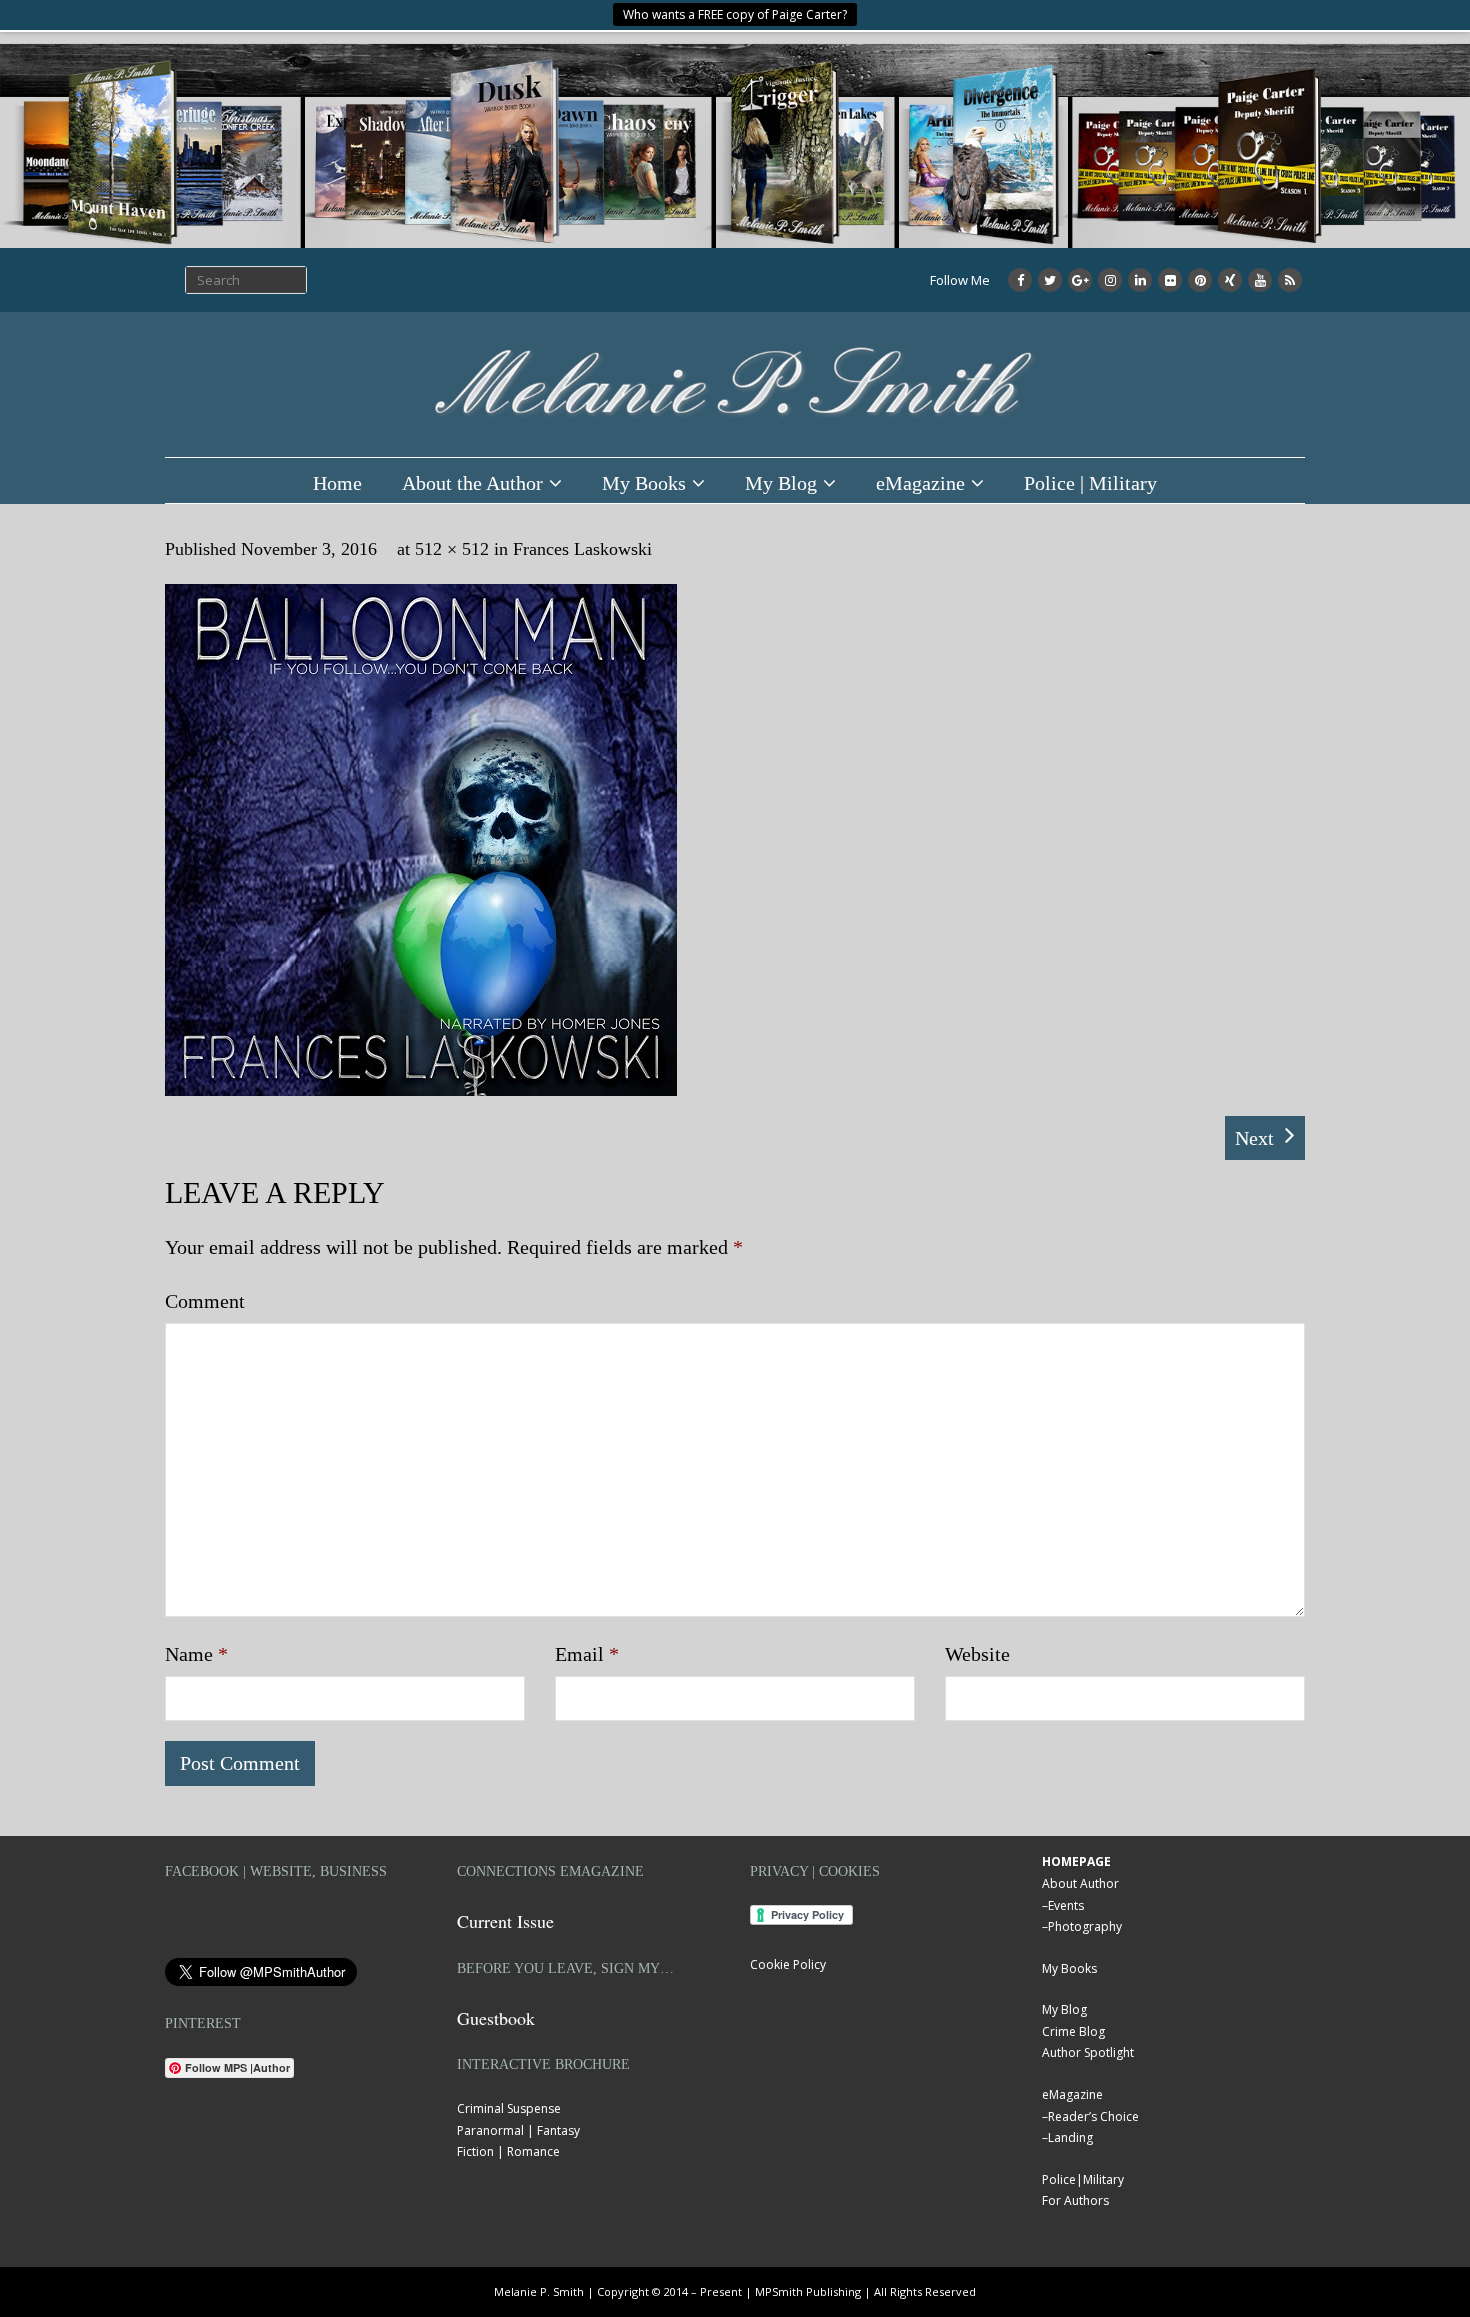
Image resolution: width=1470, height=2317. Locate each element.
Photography (1085, 1926)
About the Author (472, 483)
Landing (1070, 2137)
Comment (205, 1301)
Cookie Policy (788, 1964)
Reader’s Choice (1093, 2116)
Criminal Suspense (509, 2108)
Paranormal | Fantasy (518, 2130)
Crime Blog (1073, 2031)
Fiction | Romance (508, 2151)
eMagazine (920, 483)
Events (1066, 1905)
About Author (1080, 1883)
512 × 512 (452, 549)
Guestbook (496, 2018)
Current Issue (505, 1921)
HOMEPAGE (1076, 1861)
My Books (644, 483)
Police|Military (1083, 2179)
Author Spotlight (1088, 2052)
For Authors (1075, 2200)
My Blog (781, 483)
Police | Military (1090, 483)
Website (977, 1654)
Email (587, 1654)
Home (337, 483)
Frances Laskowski (582, 549)
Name (196, 1654)
